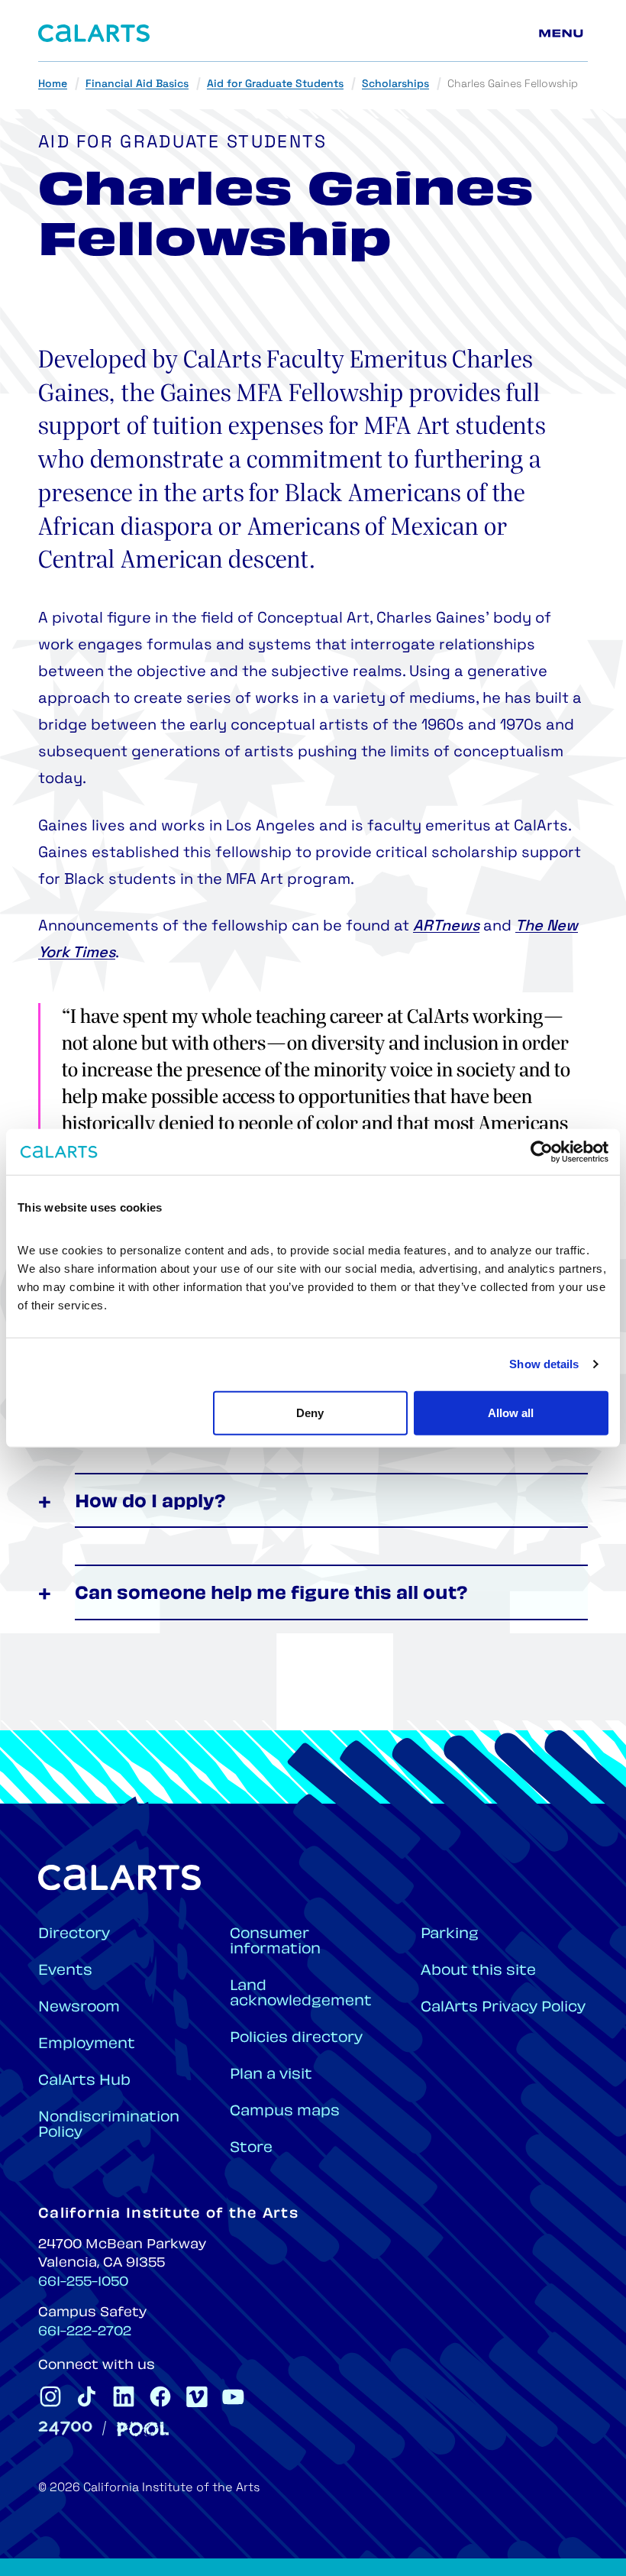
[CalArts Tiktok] (87, 2396)
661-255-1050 (83, 2283)
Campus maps (285, 2112)
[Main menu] (563, 34)
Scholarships (395, 84)
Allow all (511, 1412)
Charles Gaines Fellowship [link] (513, 84)
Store (251, 2149)
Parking (450, 1935)
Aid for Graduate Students (275, 84)
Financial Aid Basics (137, 84)
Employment (87, 2045)
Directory (74, 1935)
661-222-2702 (85, 2332)
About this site (478, 1971)
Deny (310, 1412)
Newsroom (79, 2008)
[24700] (65, 2428)
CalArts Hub (84, 2081)
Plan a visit (271, 2075)
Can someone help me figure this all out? (271, 1595)
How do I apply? (150, 1503)
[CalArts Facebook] (160, 2396)
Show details (544, 1364)
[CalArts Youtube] (234, 2396)
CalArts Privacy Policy (503, 2008)
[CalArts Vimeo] (197, 2396)
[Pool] (143, 2429)
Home (53, 84)
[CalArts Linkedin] (124, 2396)
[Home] (94, 33)
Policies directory (296, 2039)
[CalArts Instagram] (50, 2396)
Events (65, 1971)
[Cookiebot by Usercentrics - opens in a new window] (542, 1152)
